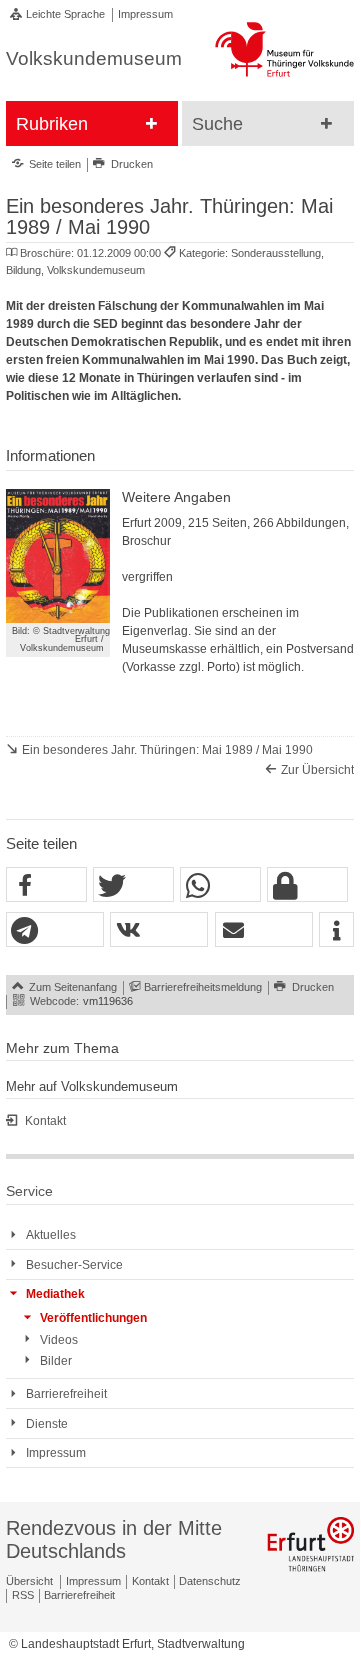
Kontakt (150, 1581)
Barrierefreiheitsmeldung (203, 987)
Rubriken (52, 124)
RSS (23, 1595)
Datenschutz (210, 1581)
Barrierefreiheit (79, 1595)
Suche (217, 124)
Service (29, 1191)
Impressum (145, 14)
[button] (46, 885)
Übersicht (29, 1581)
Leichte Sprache (65, 14)
